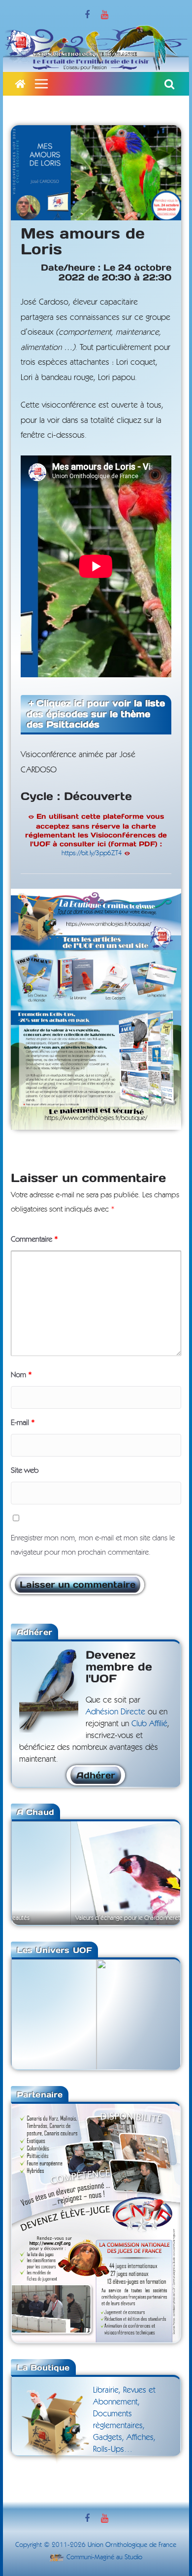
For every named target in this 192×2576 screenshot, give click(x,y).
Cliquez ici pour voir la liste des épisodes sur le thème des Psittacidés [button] (96, 714)
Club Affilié (149, 1723)
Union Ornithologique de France (132, 2545)
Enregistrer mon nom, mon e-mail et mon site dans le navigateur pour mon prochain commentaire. (93, 1545)
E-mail (23, 1423)
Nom (21, 1375)
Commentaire (34, 1239)
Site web (25, 1470)
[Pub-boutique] (96, 896)
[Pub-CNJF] (96, 2110)
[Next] (160, 1872)
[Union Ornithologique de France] (20, 84)
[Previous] (32, 1872)
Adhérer (96, 1775)
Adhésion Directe (115, 1712)
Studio (133, 2557)
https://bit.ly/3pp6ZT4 (92, 853)
